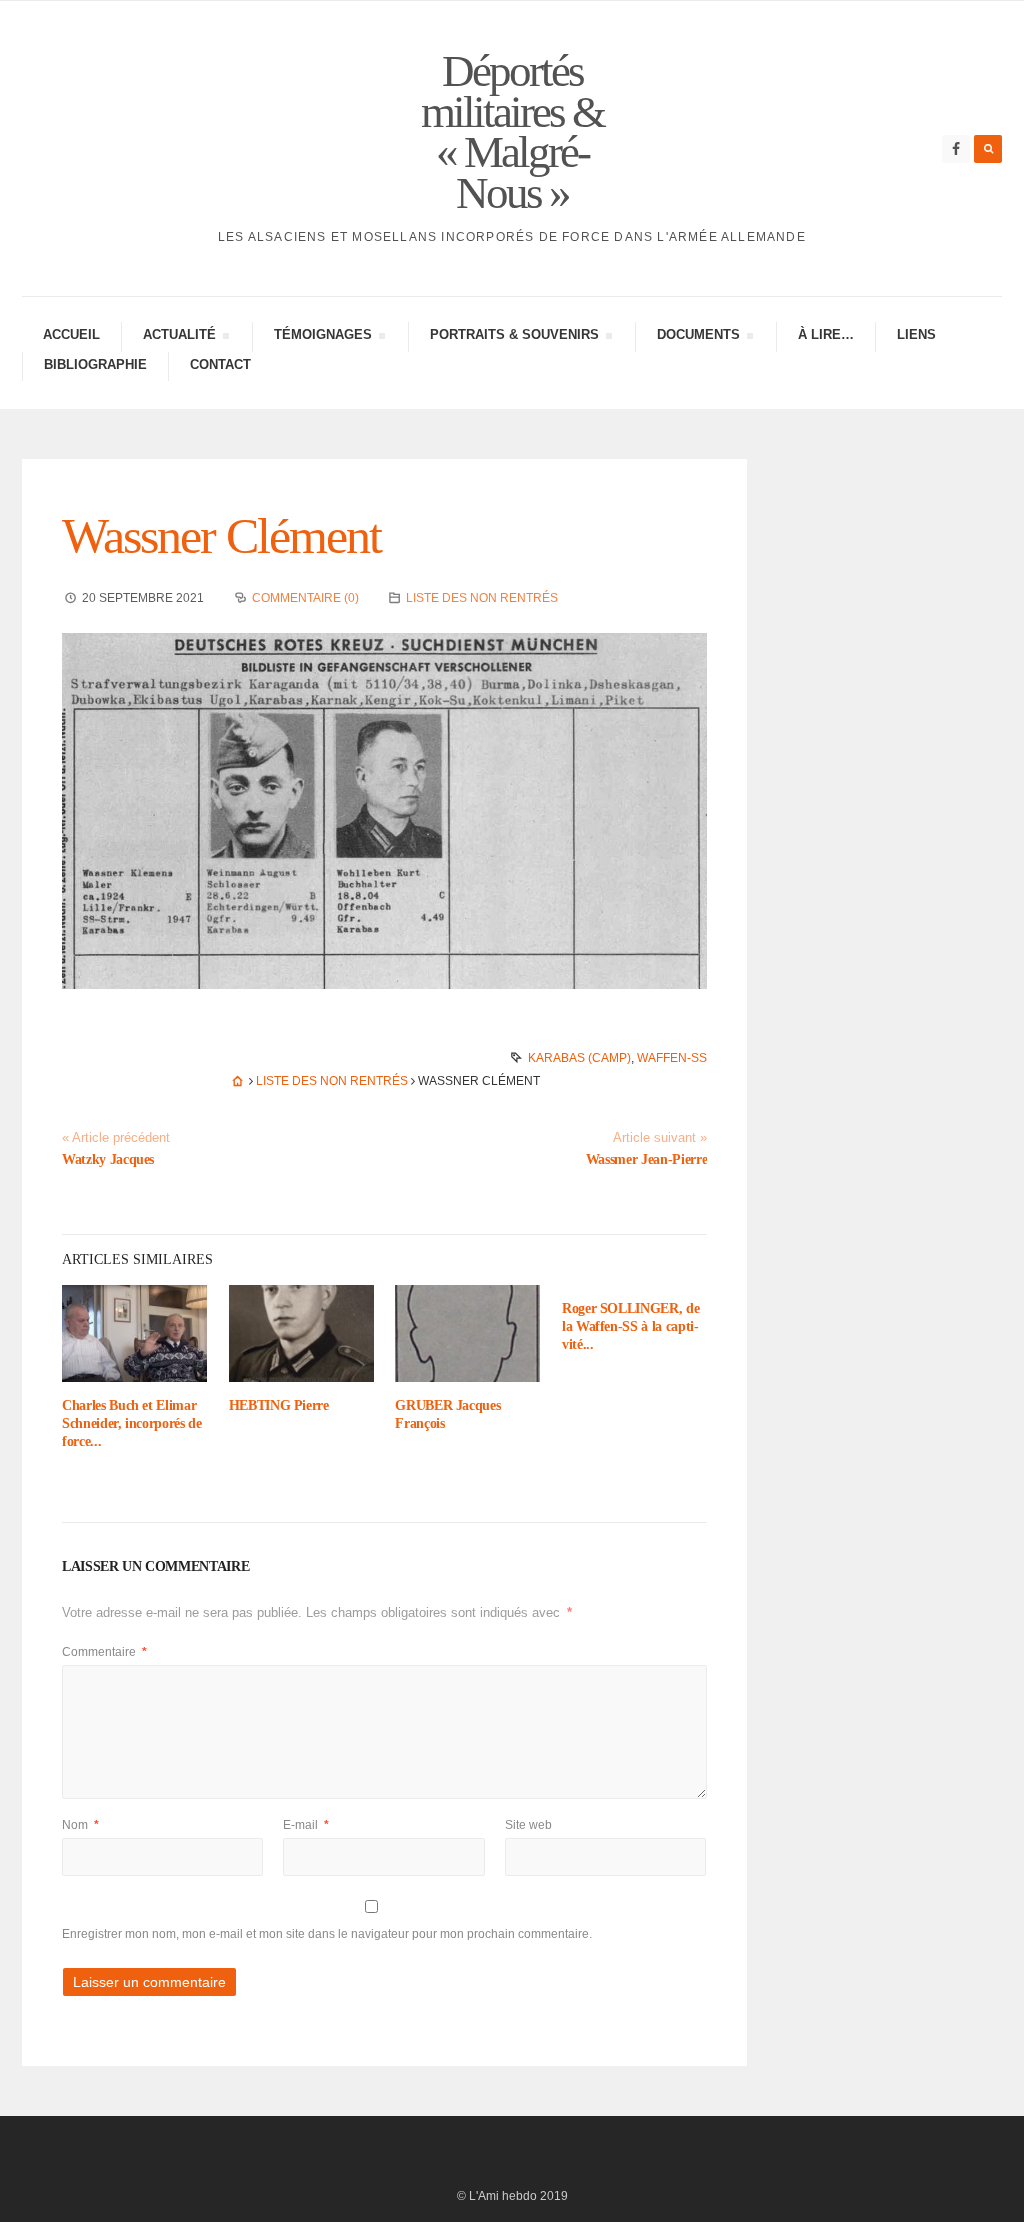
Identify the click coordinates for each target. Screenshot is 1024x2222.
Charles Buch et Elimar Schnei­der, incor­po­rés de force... (132, 1423)
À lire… (826, 334)
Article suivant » (660, 1138)
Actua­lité (179, 337)
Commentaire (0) (305, 598)
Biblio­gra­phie (95, 364)
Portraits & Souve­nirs (514, 337)
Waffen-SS (672, 1058)
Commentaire (104, 1652)
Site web (528, 1825)
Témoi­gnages (322, 337)
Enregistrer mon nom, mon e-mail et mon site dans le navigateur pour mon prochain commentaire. (327, 1934)
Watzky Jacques (108, 1159)
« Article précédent (116, 1138)
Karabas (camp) (579, 1058)
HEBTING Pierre (279, 1405)
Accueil (71, 334)
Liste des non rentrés (482, 598)
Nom (80, 1825)
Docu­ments (698, 337)
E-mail (306, 1825)
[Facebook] (956, 149)
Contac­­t (220, 364)
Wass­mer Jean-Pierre (646, 1159)
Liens (916, 334)
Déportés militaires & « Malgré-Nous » (512, 132)
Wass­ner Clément (221, 536)
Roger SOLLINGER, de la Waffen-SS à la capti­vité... (630, 1326)
